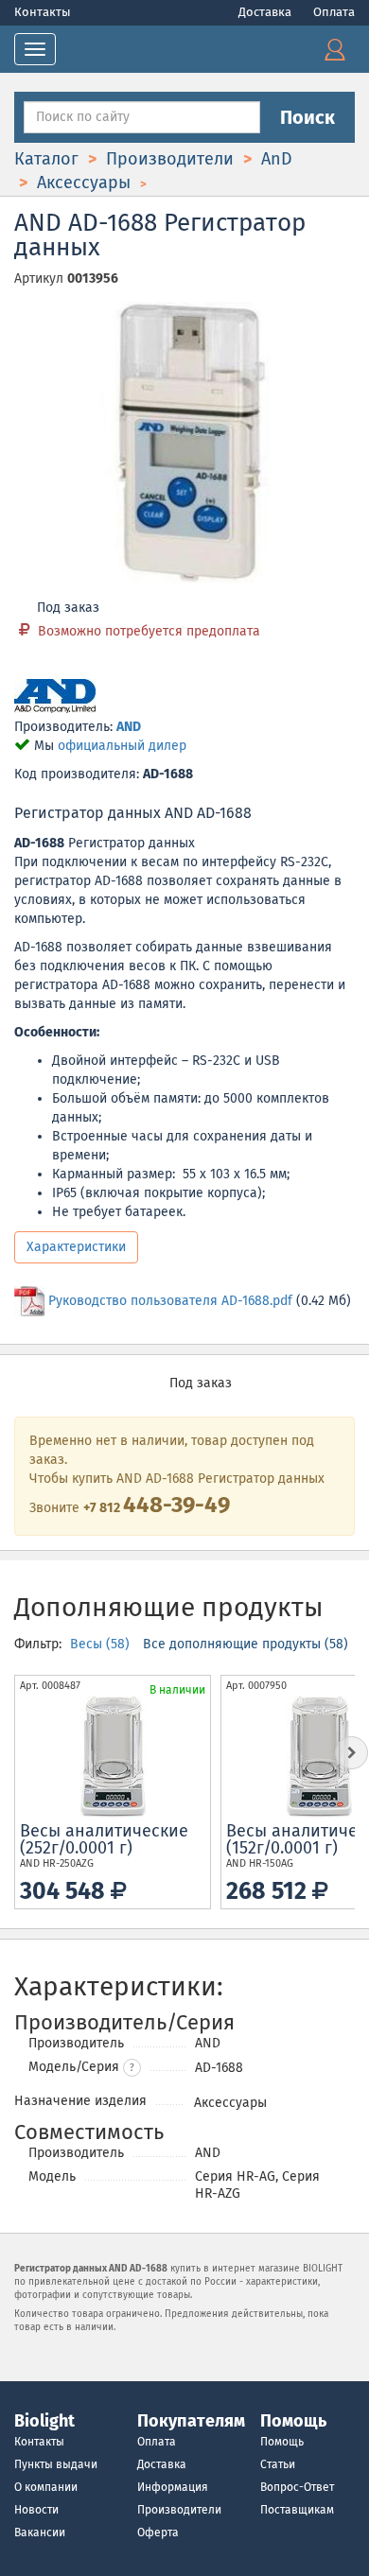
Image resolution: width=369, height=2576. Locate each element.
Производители (179, 2510)
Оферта (158, 2532)
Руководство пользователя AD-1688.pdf (170, 1301)
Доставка (266, 12)
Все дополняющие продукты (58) (246, 1644)
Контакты (43, 12)
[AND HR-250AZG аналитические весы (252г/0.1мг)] (113, 1757)
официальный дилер (122, 746)
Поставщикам (297, 2510)
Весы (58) (102, 1644)
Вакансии (40, 2532)
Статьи (278, 2464)
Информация (173, 2487)
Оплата (334, 12)
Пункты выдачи (56, 2464)
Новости (36, 2510)
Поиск (307, 117)
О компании (46, 2487)
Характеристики (76, 1247)
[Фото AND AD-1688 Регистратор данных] (184, 443)
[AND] (55, 697)
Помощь (282, 2442)
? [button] (132, 2068)
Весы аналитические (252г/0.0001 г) (104, 1839)
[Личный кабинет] (335, 49)
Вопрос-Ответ (297, 2487)
